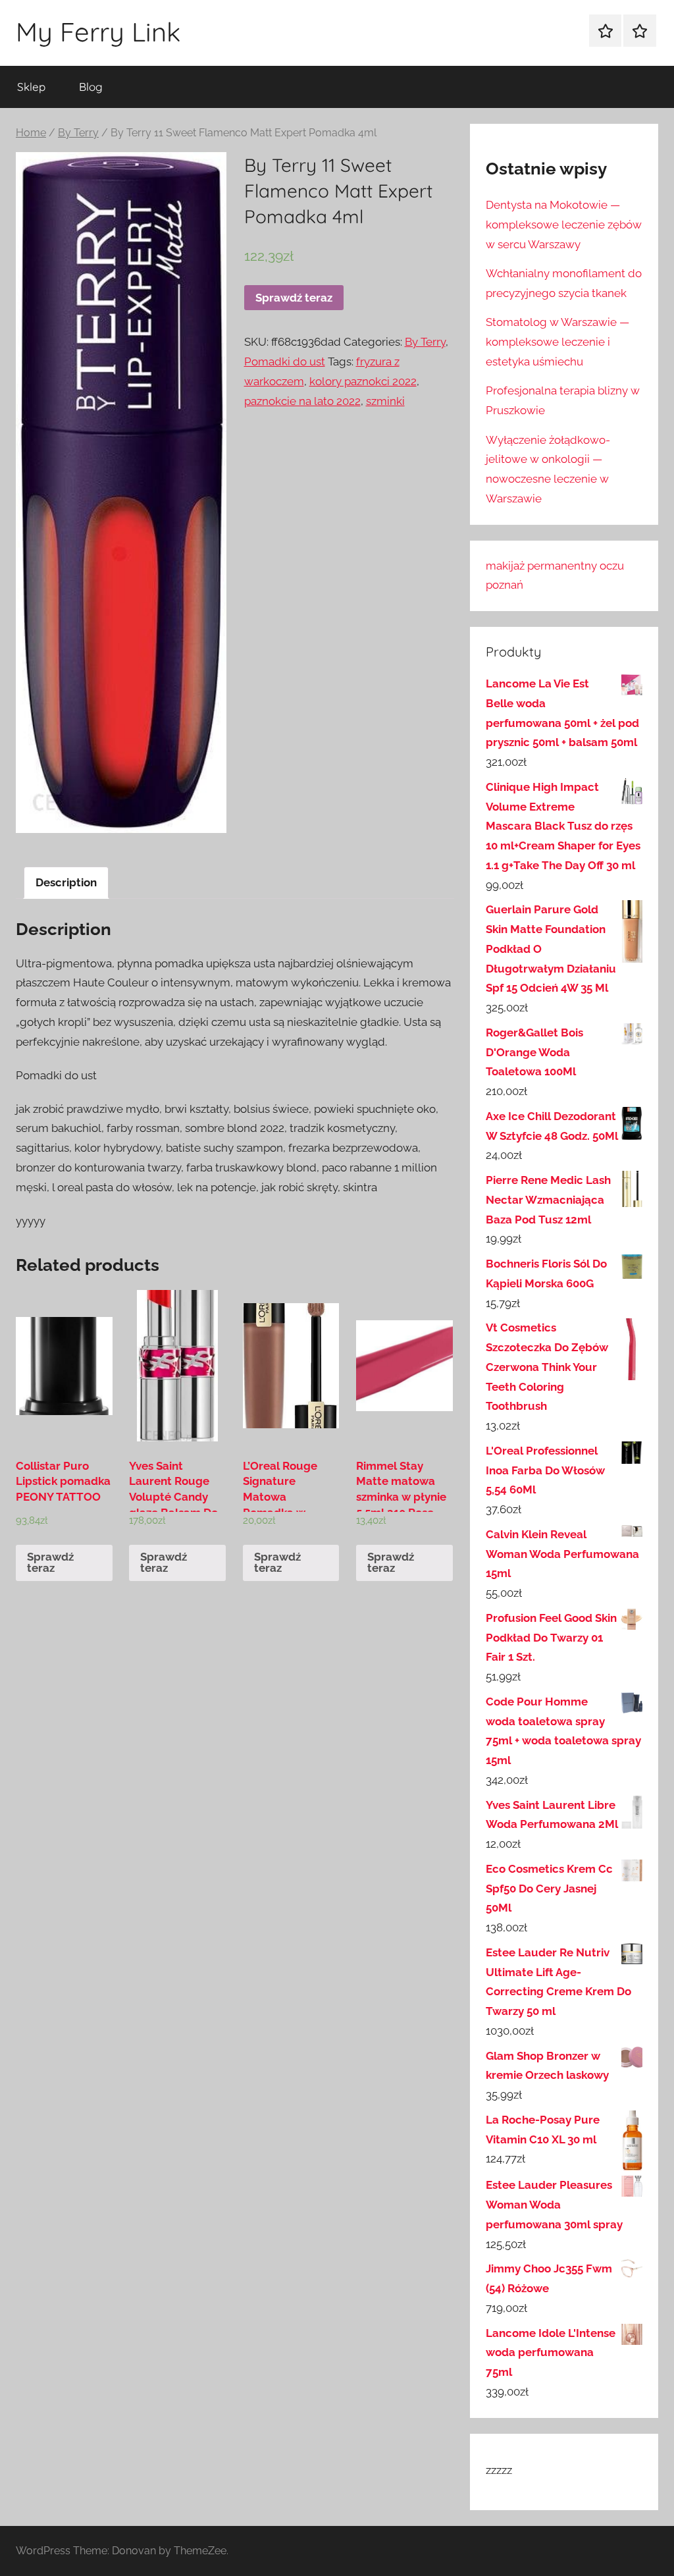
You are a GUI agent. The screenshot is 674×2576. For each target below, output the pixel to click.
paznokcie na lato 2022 (302, 401)
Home (31, 133)
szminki (385, 401)
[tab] (66, 883)
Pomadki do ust (285, 362)
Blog (91, 87)
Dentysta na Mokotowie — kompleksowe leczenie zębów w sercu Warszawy (564, 225)
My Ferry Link (98, 32)
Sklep (31, 87)
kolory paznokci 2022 (363, 381)
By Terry (78, 133)
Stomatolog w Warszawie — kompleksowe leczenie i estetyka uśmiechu (557, 342)
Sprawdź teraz (294, 298)
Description (66, 882)
